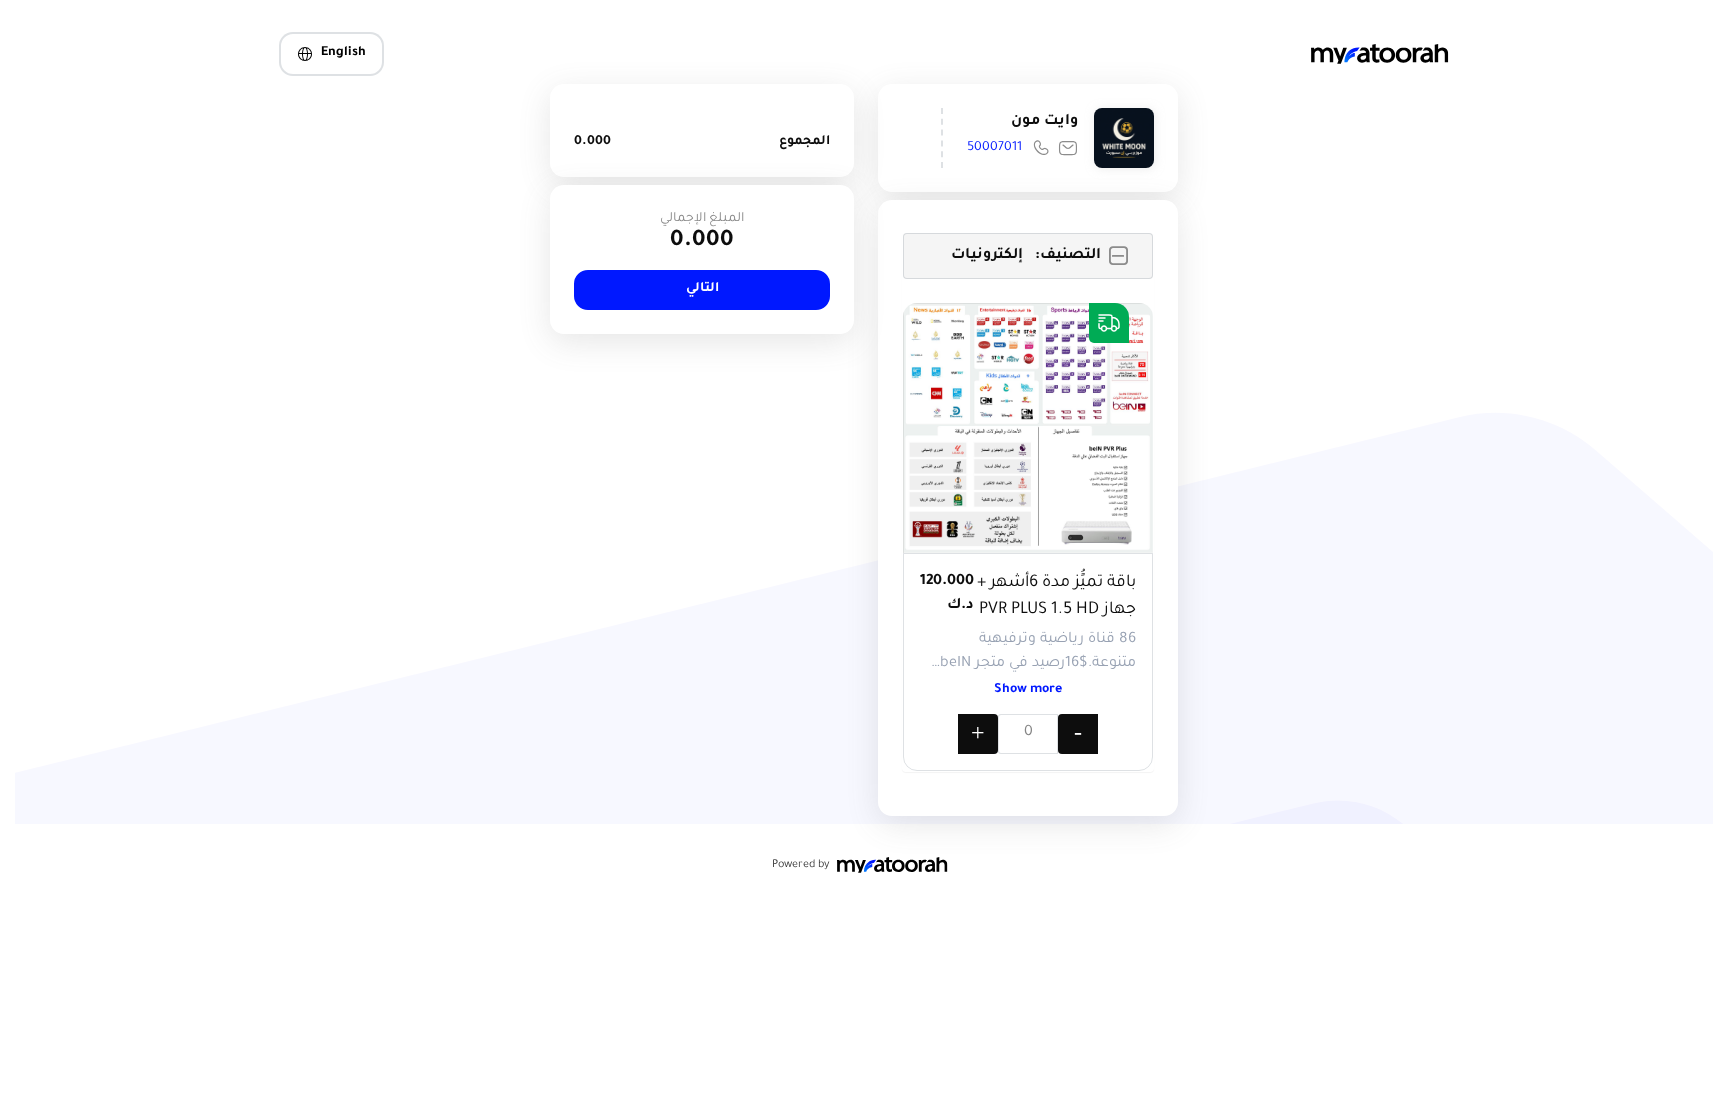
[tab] (1028, 256)
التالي (702, 289)
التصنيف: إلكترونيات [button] (1026, 256)
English (343, 53)
